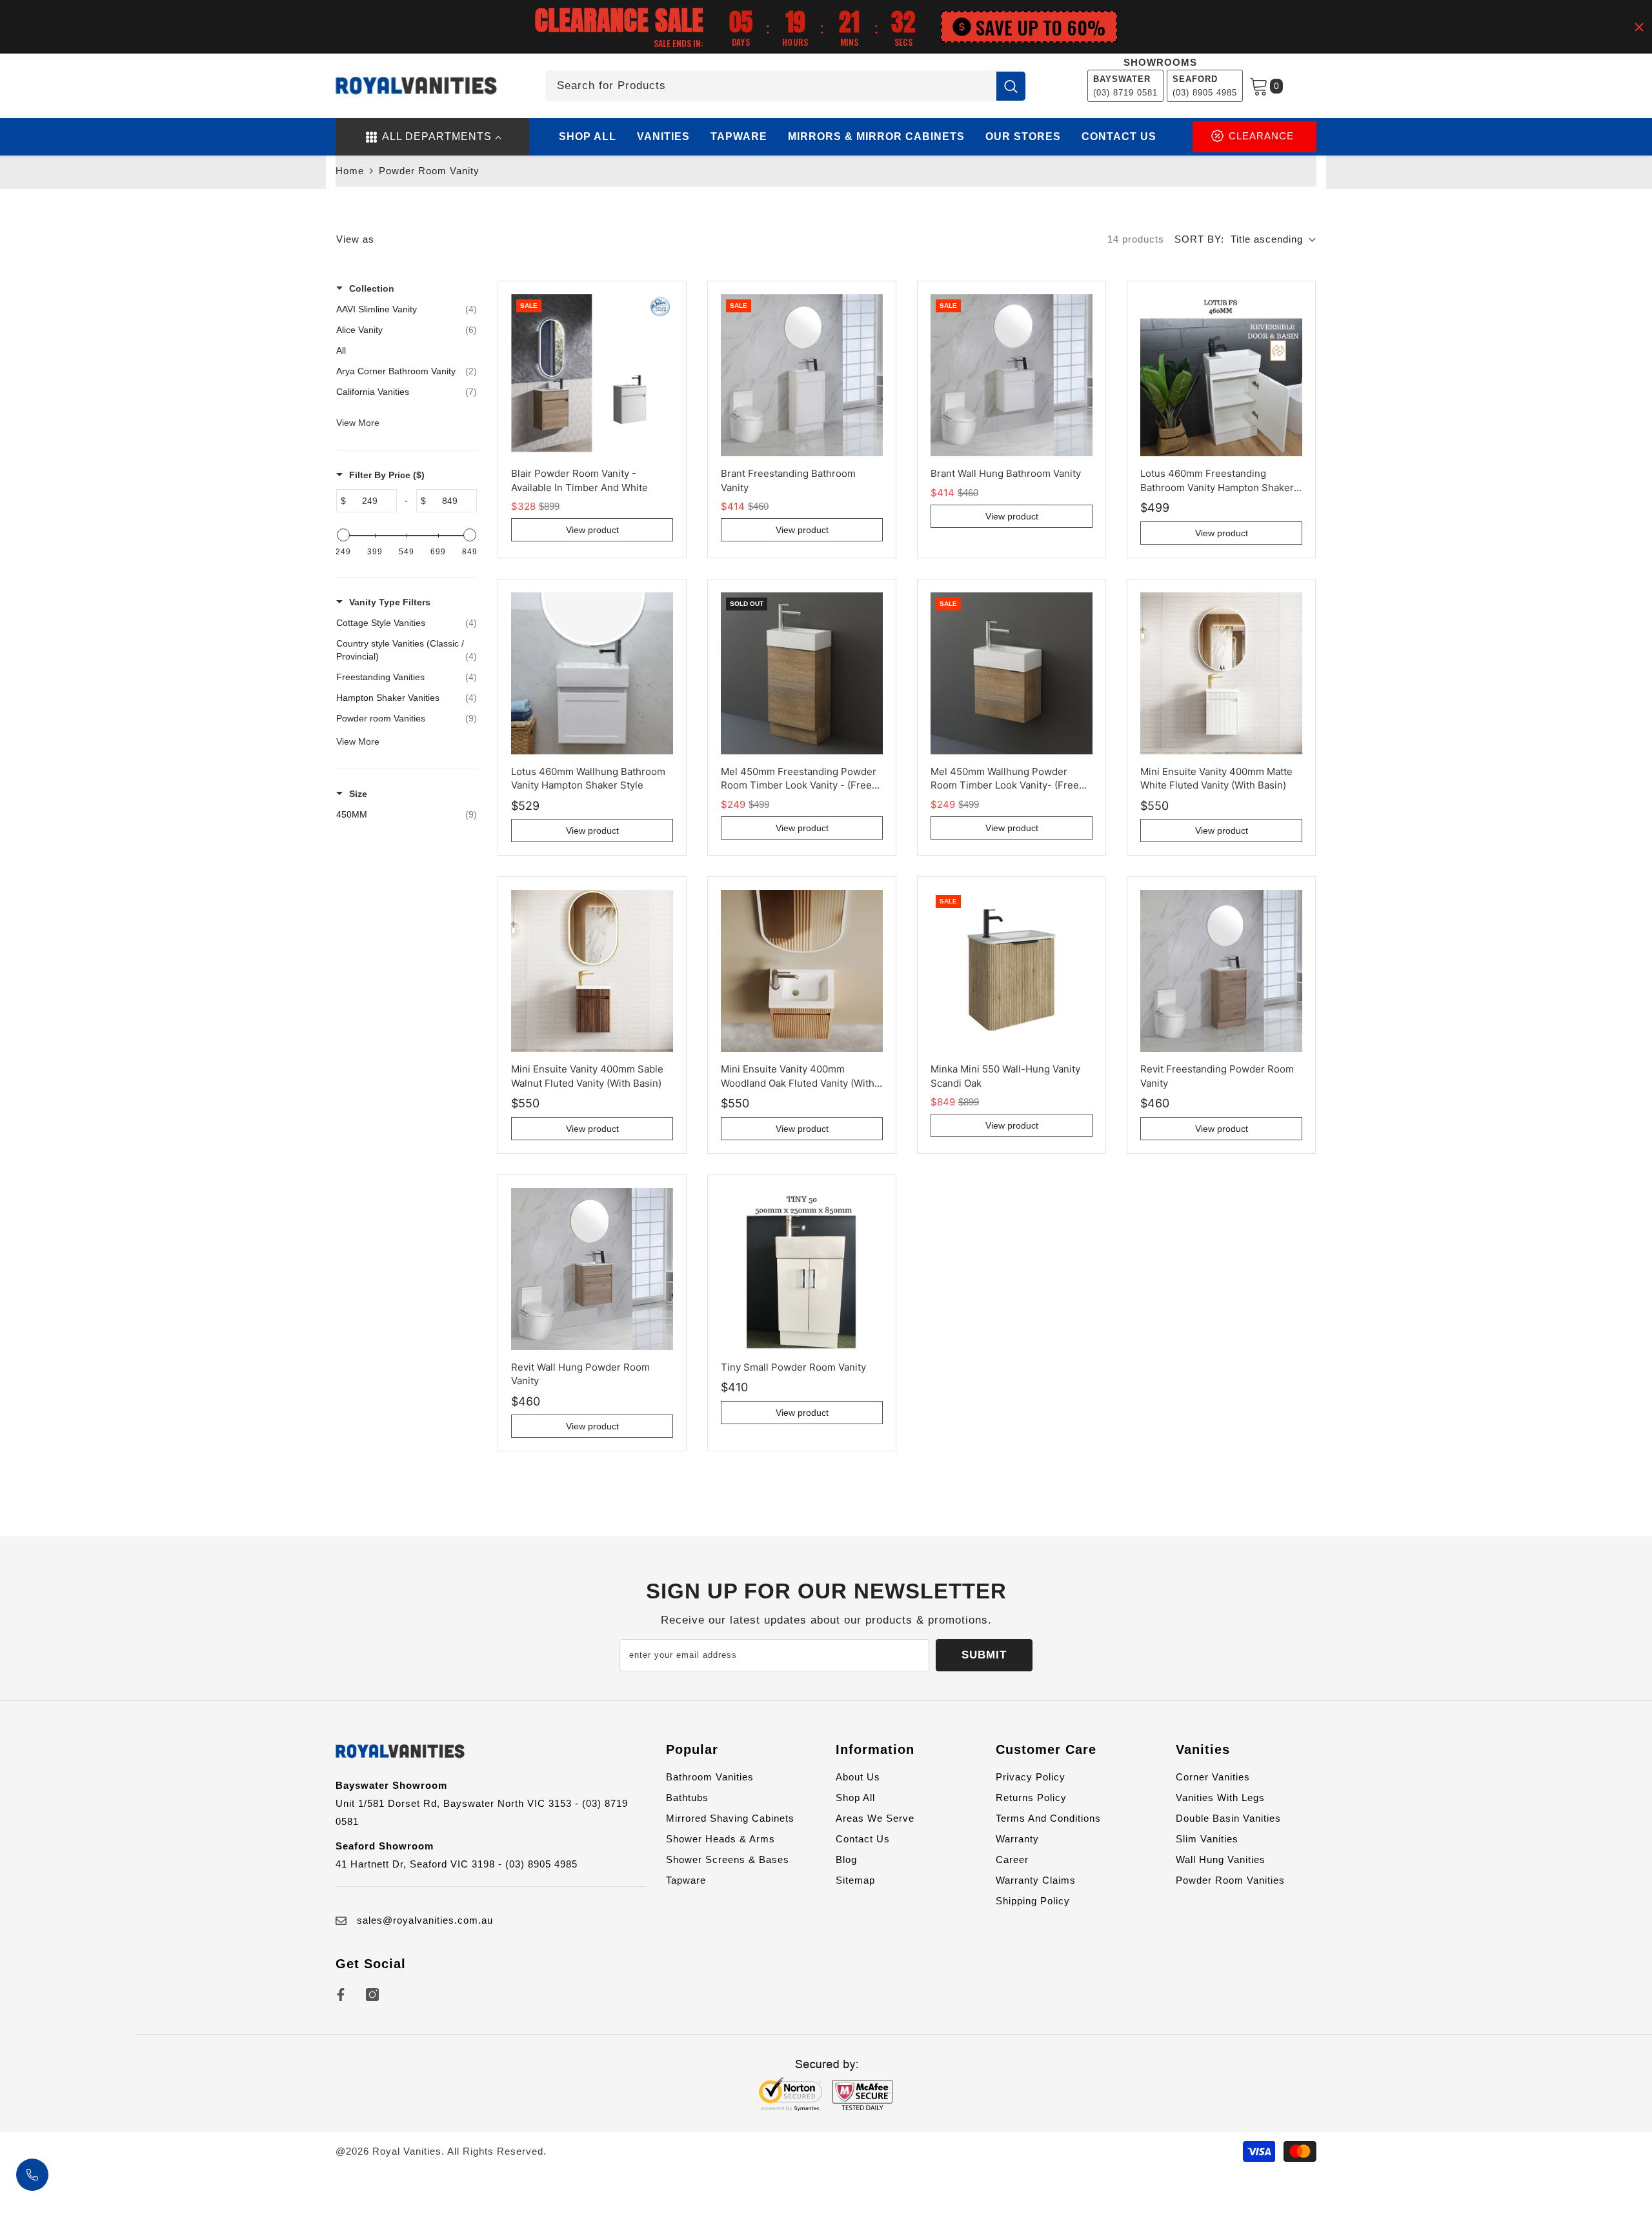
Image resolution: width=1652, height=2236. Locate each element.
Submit (984, 1655)
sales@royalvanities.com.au (425, 1920)
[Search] (785, 86)
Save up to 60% (1041, 27)
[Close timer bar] (1639, 27)
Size (358, 794)
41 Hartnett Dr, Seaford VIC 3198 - (420, 1864)
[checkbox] (407, 623)
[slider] (343, 535)
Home (350, 171)
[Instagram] (372, 1995)
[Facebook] (341, 1995)
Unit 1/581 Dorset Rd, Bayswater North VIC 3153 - (459, 1803)
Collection (372, 288)
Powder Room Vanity (429, 171)
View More (358, 423)
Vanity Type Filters (390, 602)
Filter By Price (387, 475)
